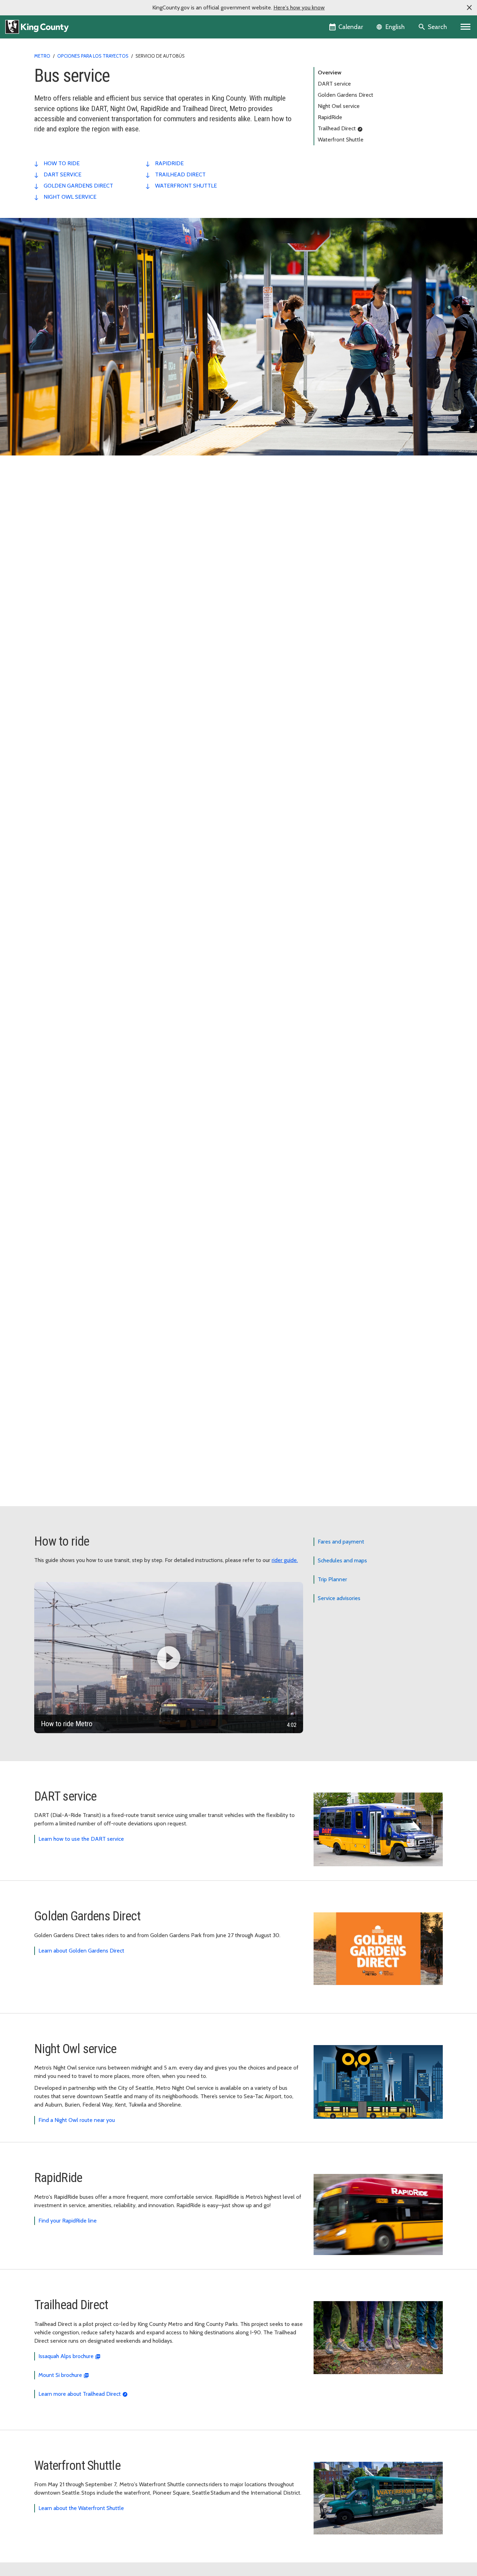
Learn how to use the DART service (81, 1839)
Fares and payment (341, 1542)
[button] (469, 8)
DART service (334, 84)
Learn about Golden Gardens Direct (81, 1951)
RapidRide (330, 117)
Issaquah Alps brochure (66, 2356)
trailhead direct (180, 174)
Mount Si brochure (60, 2375)
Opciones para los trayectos (93, 56)
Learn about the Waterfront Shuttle (81, 2508)
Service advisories (339, 1598)
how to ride (62, 163)
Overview (330, 72)
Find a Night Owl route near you (77, 2120)
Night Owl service (339, 106)
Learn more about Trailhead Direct (80, 2394)
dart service (63, 174)
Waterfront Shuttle (341, 140)
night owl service (70, 197)
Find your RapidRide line (68, 2221)
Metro (42, 56)
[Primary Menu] (466, 27)
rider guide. (285, 1560)
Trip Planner (332, 1579)
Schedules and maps (342, 1560)
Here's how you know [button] (299, 8)
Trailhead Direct (337, 128)
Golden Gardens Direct (346, 95)
